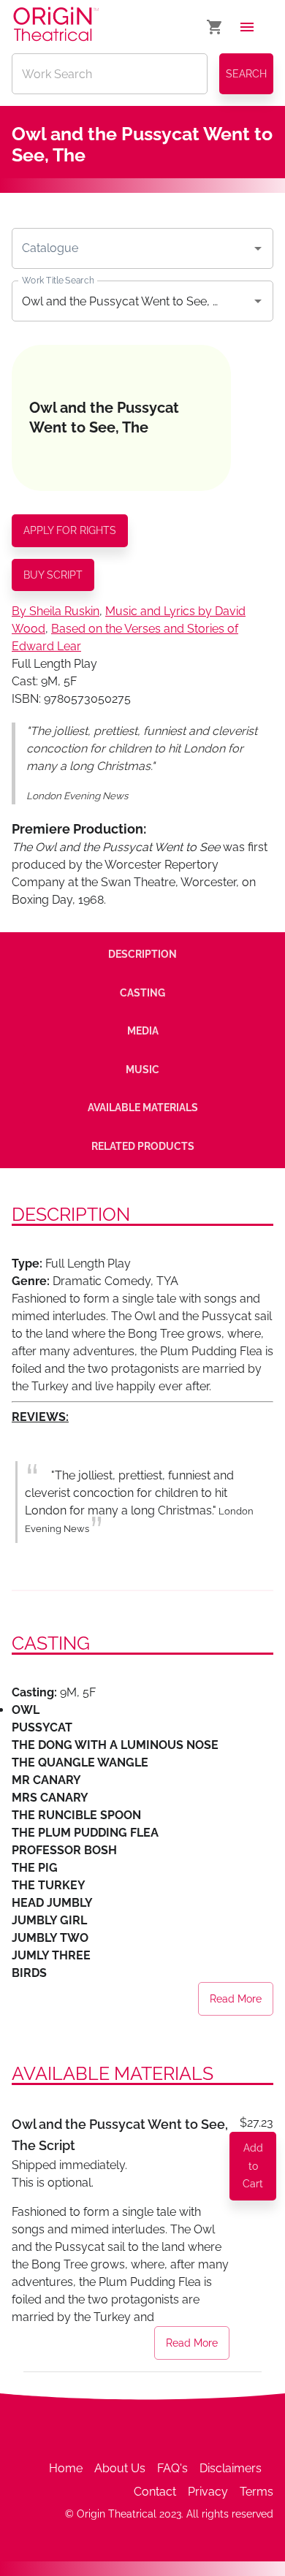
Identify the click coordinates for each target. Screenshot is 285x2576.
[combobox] (132, 248)
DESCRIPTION (142, 954)
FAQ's (172, 2468)
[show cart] (215, 27)
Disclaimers (231, 2468)
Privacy (208, 2492)
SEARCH (246, 74)
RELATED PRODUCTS (143, 1146)
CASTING (142, 993)
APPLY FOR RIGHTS (70, 530)
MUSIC (142, 1070)
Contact (155, 2492)
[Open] (258, 248)
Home (66, 2468)
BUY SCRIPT (53, 575)
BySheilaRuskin (56, 611)
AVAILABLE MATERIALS (143, 1108)
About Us (120, 2468)
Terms (256, 2492)
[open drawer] (247, 27)
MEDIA (143, 1031)
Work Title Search (58, 281)
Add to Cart (253, 2166)
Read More (236, 1999)
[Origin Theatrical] (56, 27)
